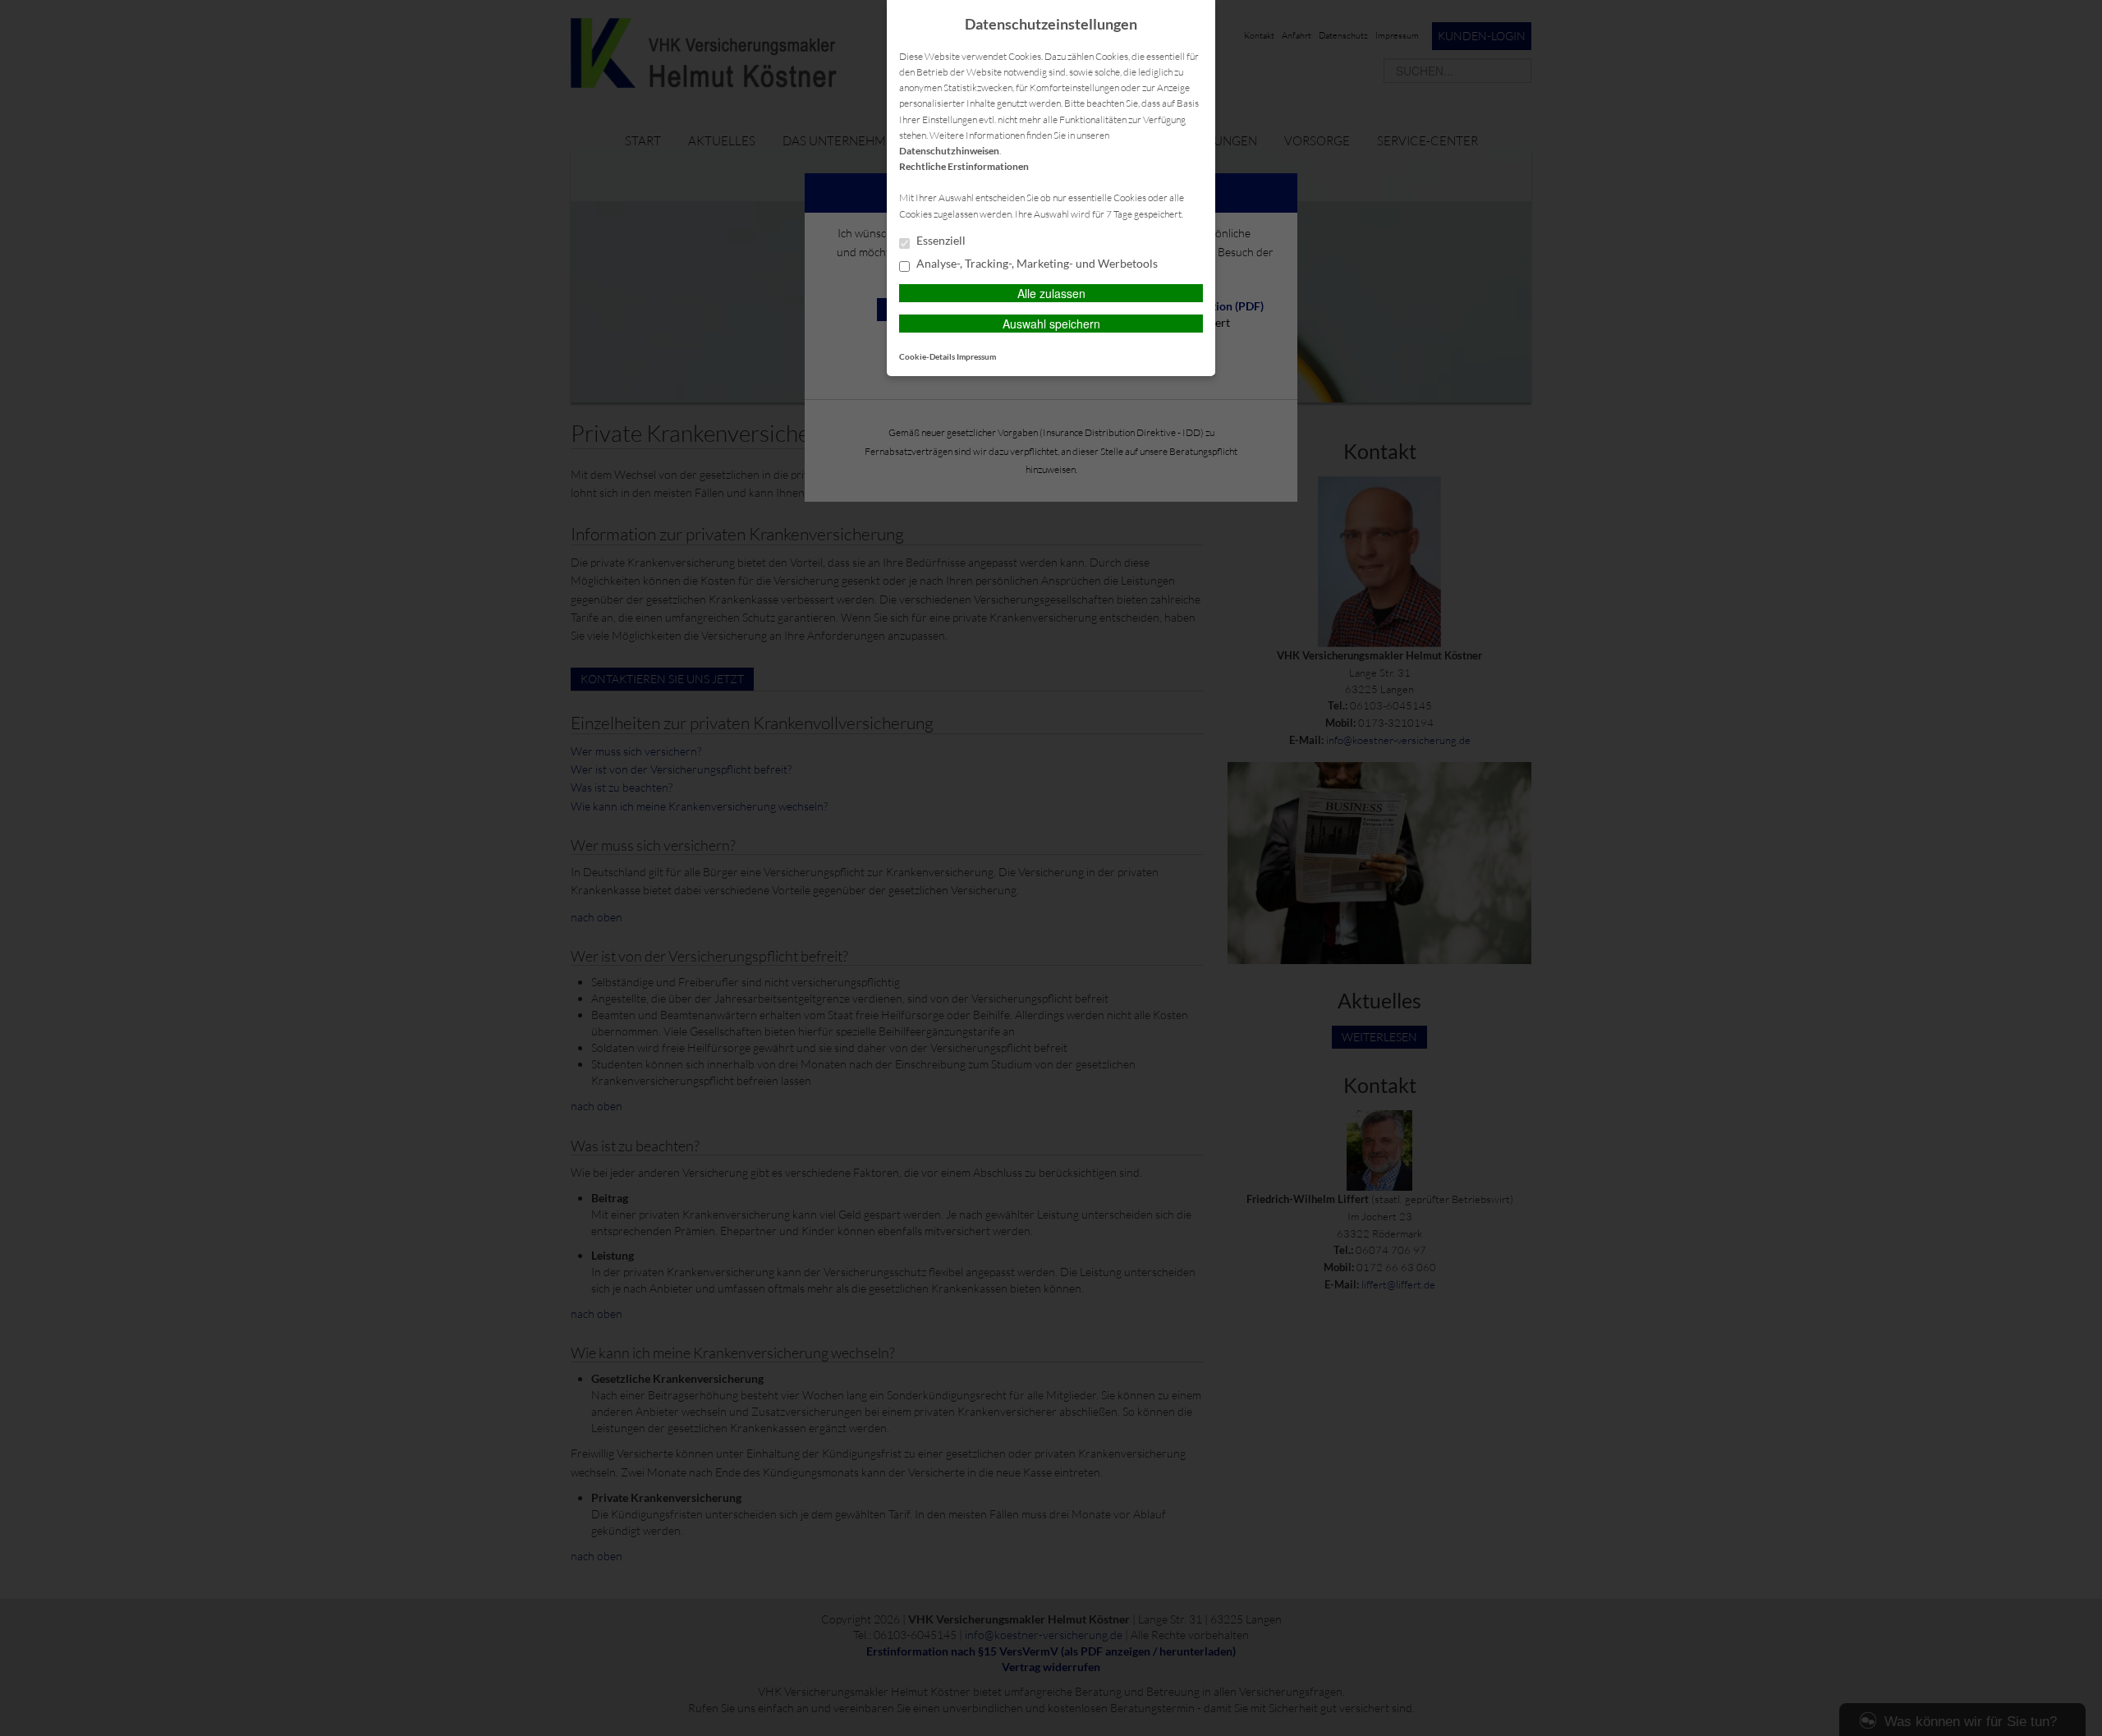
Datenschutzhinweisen (949, 151)
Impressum (976, 356)
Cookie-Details (927, 356)
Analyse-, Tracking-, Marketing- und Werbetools (1036, 264)
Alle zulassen (1051, 293)
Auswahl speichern (1051, 324)
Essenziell (940, 241)
